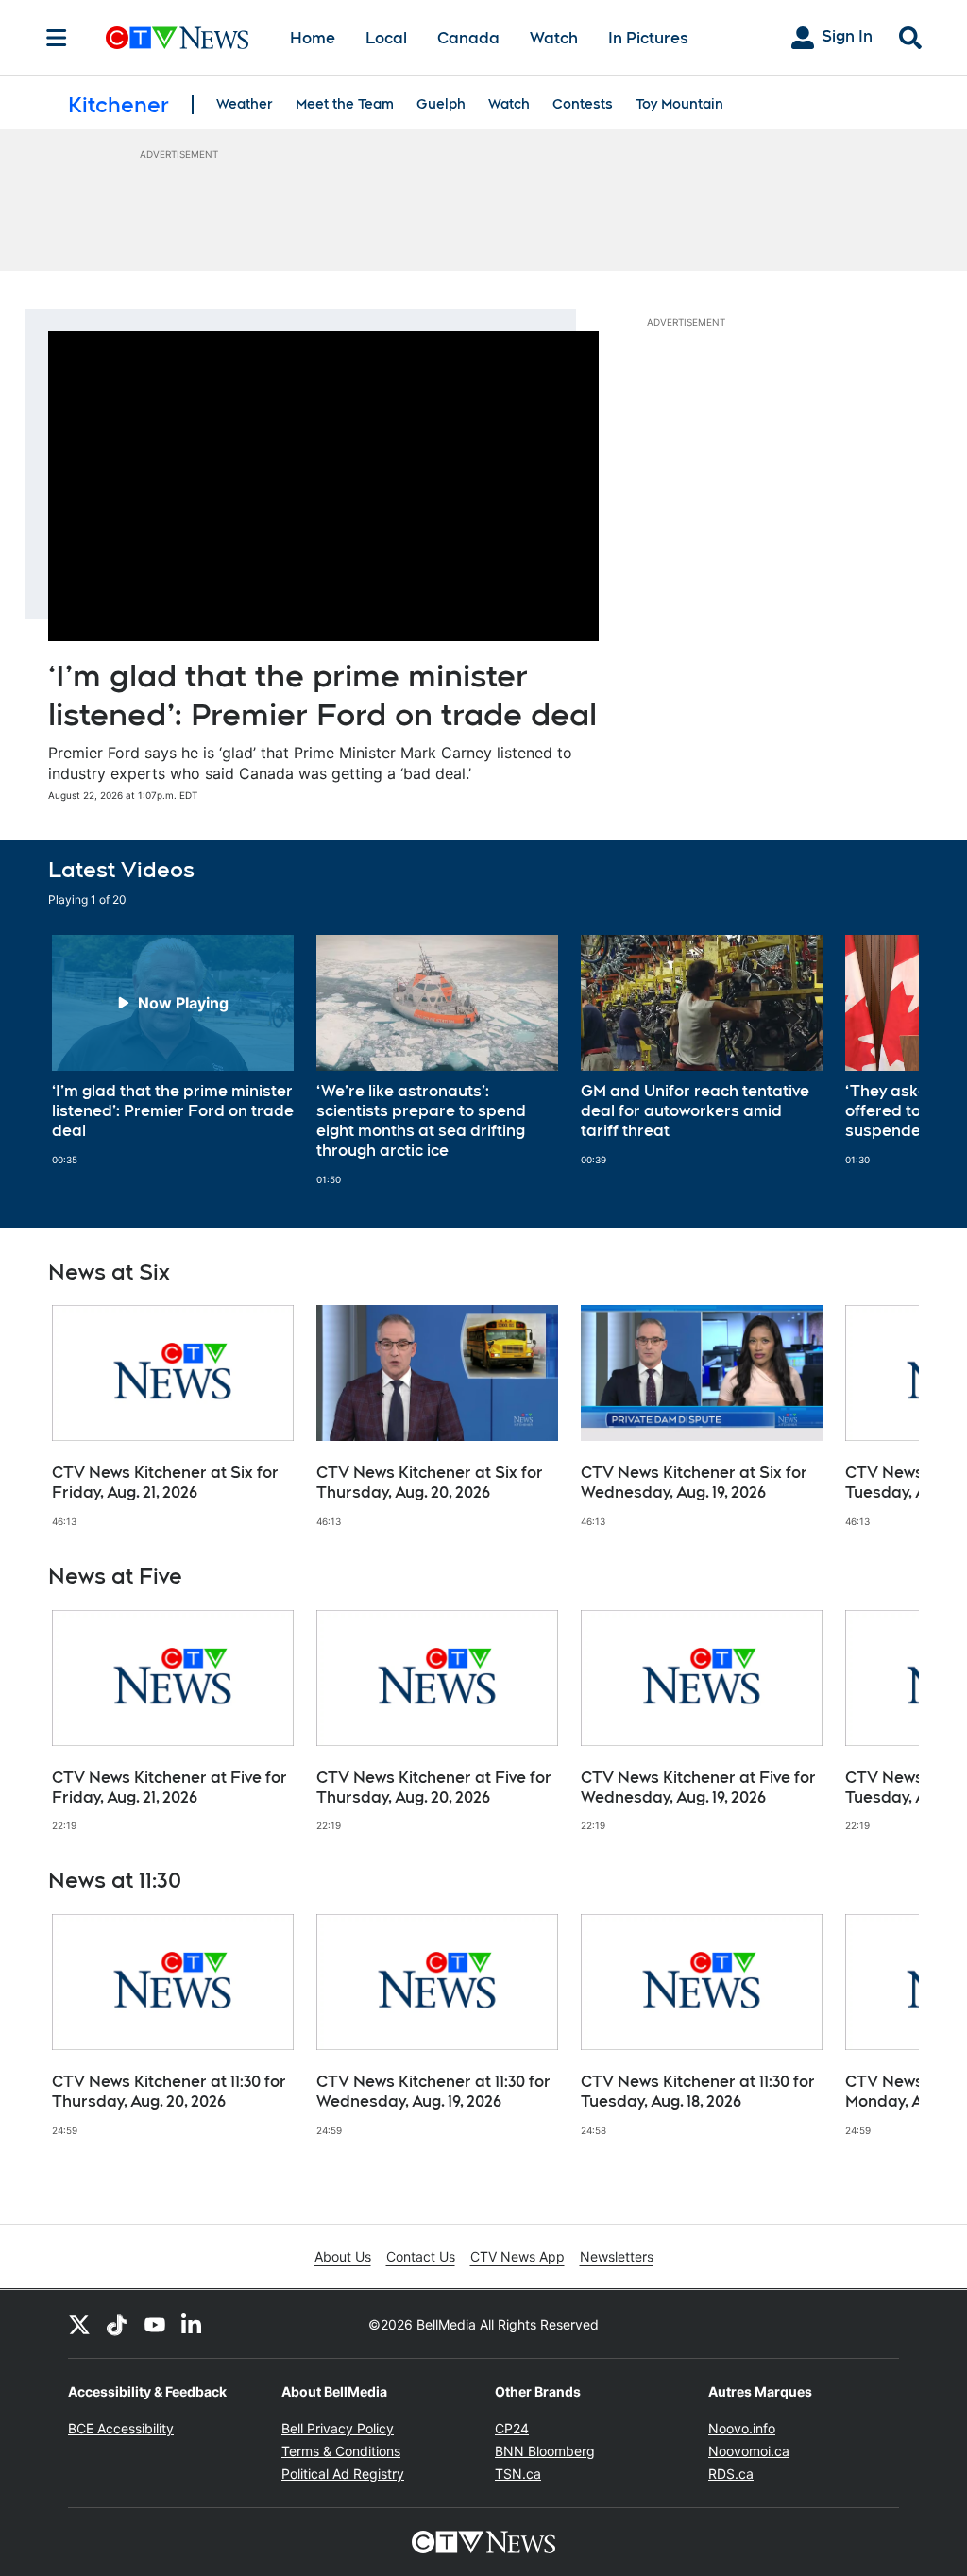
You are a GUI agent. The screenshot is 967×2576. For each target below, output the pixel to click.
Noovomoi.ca (749, 2451)
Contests (583, 104)
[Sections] (57, 38)
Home (313, 38)
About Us (343, 2256)
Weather (245, 104)
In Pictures (648, 38)
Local (386, 38)
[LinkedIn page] (193, 2324)
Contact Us (421, 2256)
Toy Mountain (679, 104)
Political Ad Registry (343, 2474)
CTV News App (517, 2256)
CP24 (512, 2428)
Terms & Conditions (341, 2451)
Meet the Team (345, 104)
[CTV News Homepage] (177, 38)
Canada (468, 38)
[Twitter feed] (79, 2324)
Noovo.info (742, 2428)
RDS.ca (731, 2474)
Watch (554, 38)
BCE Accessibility (121, 2428)
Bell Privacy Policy (338, 2428)
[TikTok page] (117, 2324)
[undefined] (173, 1050)
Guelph (441, 104)
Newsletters (617, 2256)
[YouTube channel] (155, 2324)
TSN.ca (518, 2474)
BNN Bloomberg (545, 2451)
